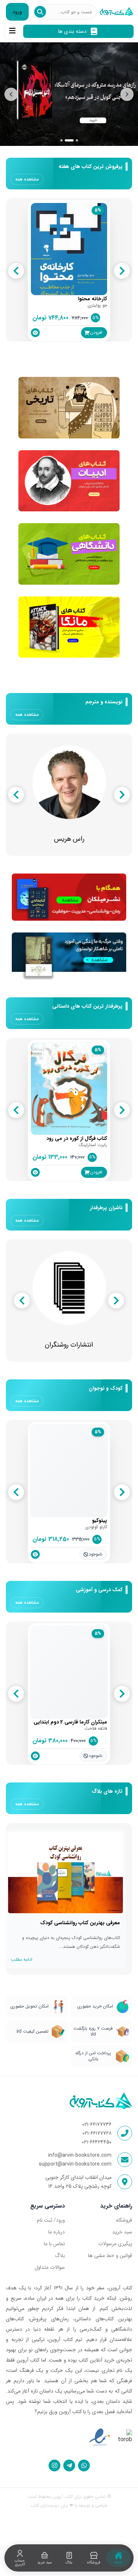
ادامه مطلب (22, 1959)
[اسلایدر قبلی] (11, 94)
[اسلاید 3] (74, 140)
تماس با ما (54, 2244)
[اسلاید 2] (66, 140)
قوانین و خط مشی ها (110, 2255)
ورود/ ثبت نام (51, 2220)
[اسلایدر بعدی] (127, 94)
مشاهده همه (27, 179)
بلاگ (60, 2255)
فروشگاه (124, 2220)
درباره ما (56, 2232)
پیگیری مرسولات (115, 2244)
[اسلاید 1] (61, 140)
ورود (17, 12)
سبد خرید (122, 2232)
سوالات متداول (50, 2267)
